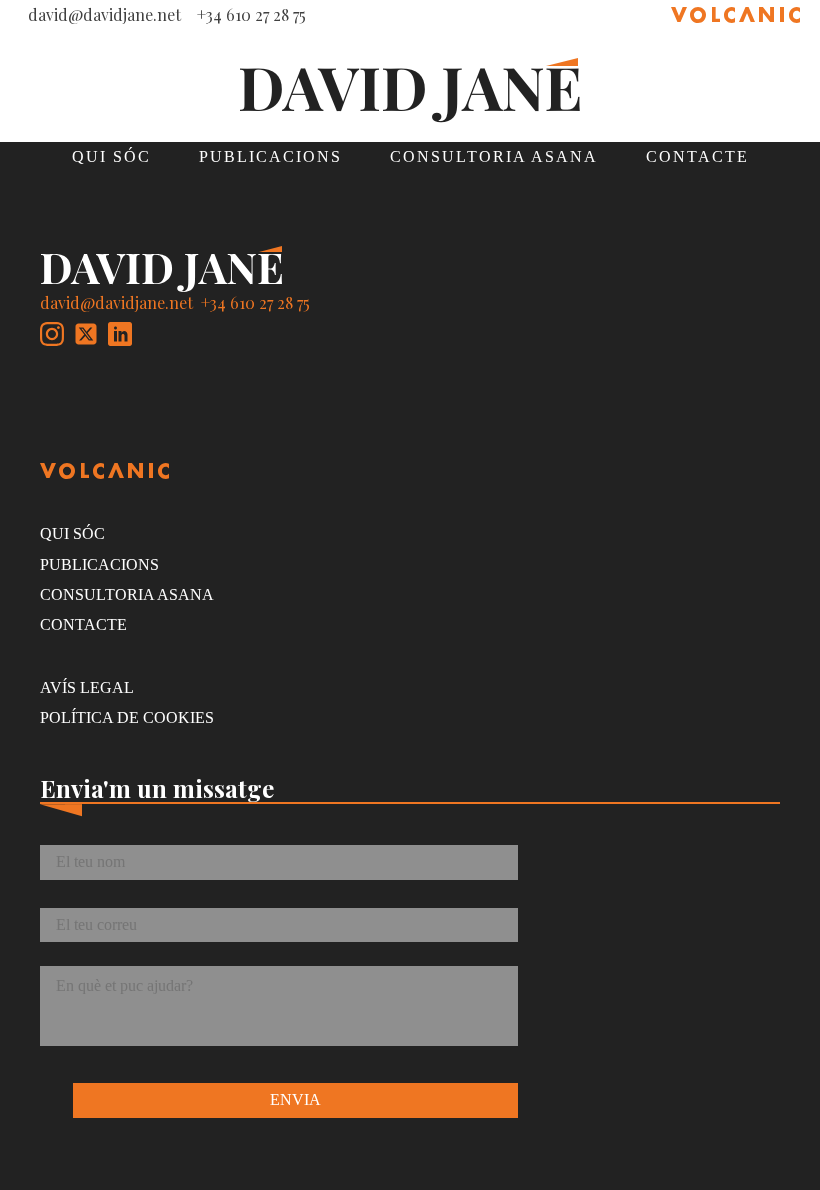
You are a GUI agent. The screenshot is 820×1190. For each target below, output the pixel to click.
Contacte (697, 156)
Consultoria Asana (494, 156)
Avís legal (87, 687)
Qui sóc (111, 156)
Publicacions (270, 156)
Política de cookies (127, 717)
